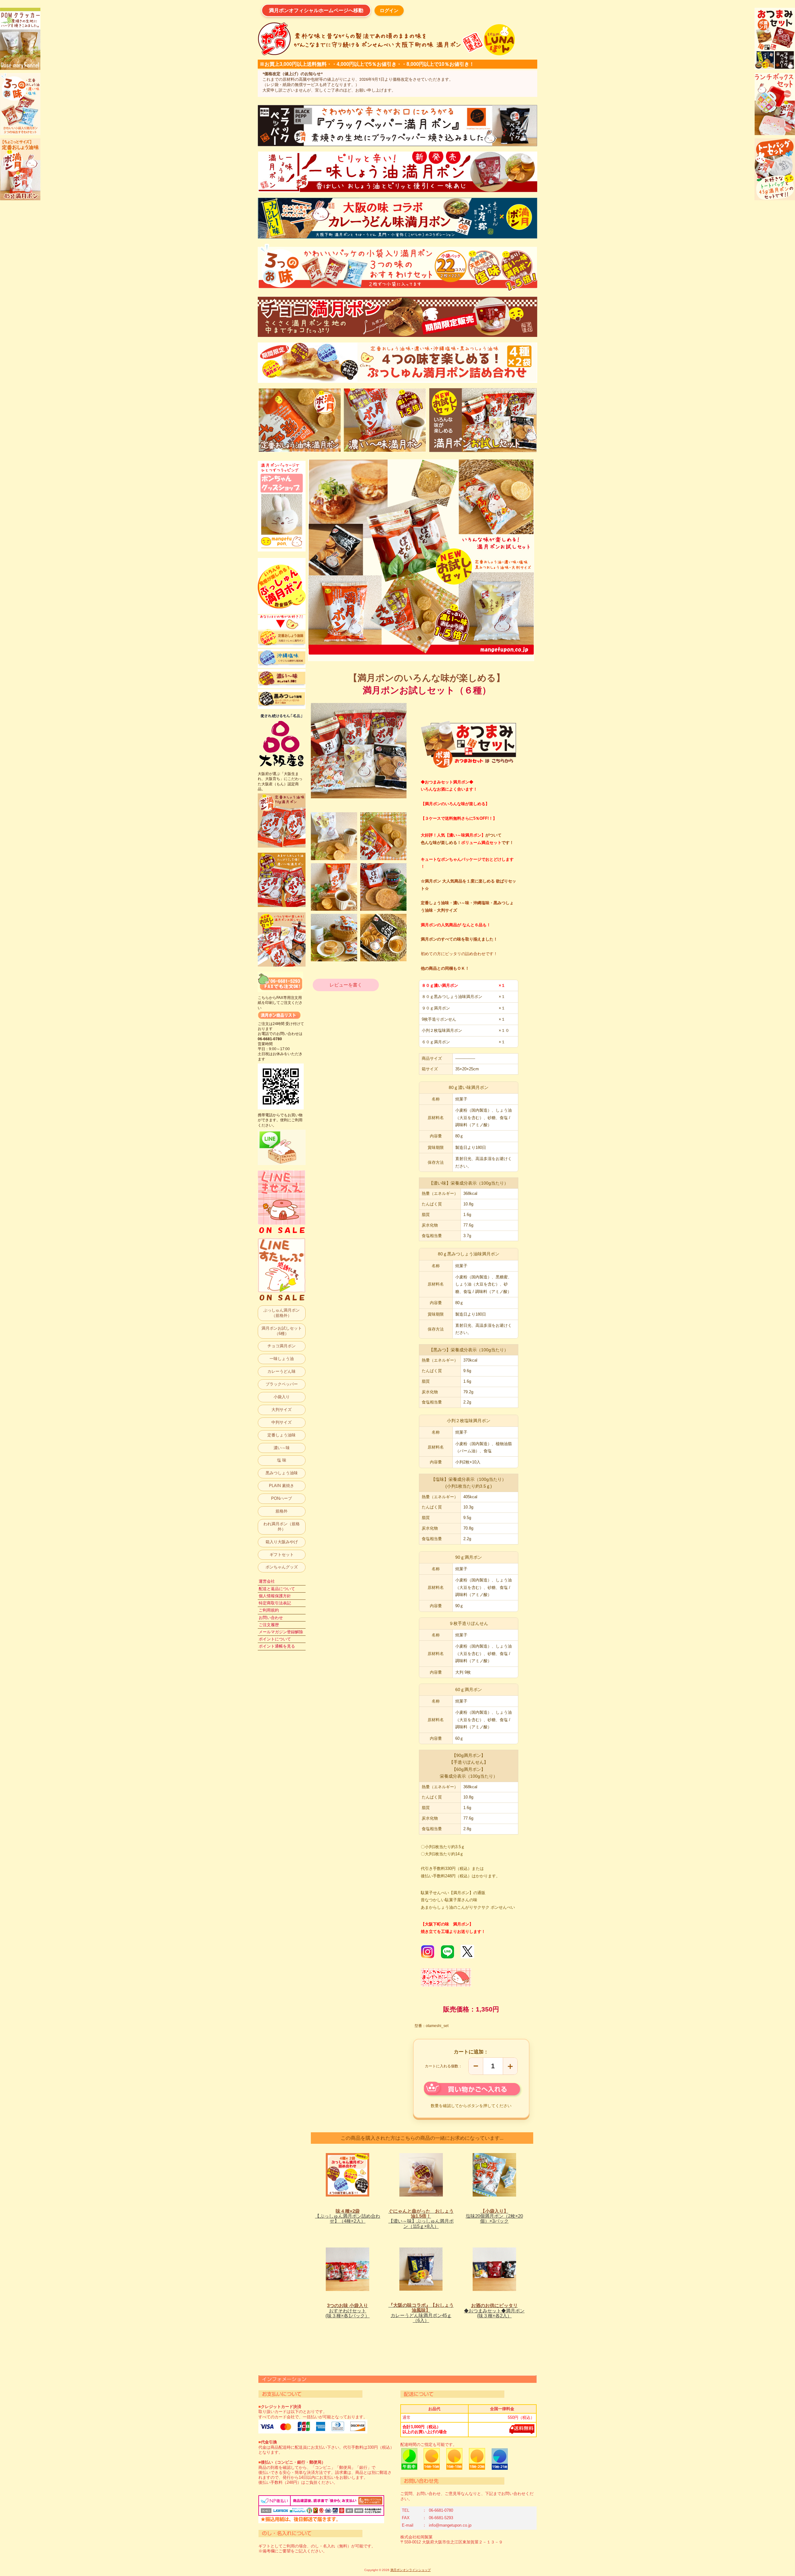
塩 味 (282, 1460)
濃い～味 (282, 1448)
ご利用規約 (269, 1610)
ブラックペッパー (282, 1384)
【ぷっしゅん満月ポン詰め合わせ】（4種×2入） (348, 2216)
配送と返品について (277, 1589)
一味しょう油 (282, 1359)
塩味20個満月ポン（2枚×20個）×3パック (494, 2216)
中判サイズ (282, 1422)
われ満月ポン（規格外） (282, 1526)
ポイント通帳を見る (277, 1646)
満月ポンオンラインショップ (411, 2570)
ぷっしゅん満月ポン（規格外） (282, 1313)
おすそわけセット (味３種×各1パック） (348, 2311)
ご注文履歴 (269, 1625)
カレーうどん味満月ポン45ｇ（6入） (421, 2313)
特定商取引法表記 (275, 1603)
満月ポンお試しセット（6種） (282, 1331)
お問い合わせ (271, 1618)
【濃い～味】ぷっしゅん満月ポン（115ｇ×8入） (421, 2219)
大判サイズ (282, 1410)
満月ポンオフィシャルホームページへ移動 (316, 10)
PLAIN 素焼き (282, 1486)
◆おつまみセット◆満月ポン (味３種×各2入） (494, 2311)
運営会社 (267, 1581)
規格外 (282, 1511)
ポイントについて (275, 1639)
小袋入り (282, 1397)
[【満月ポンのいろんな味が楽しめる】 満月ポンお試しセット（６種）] (334, 836)
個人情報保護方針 (275, 1596)
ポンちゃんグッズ (282, 1567)
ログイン (389, 10)
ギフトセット (282, 1555)
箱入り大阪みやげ (282, 1542)
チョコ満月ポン (282, 1346)
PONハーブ (282, 1498)
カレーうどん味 (282, 1371)
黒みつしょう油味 (282, 1473)
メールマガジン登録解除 (281, 1632)
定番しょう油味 (282, 1435)
